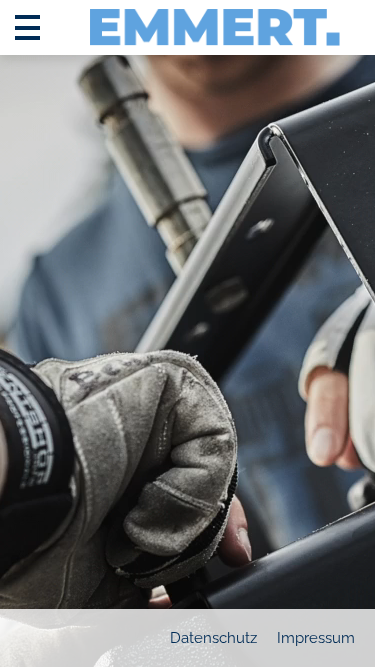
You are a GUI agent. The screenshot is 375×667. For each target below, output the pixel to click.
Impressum (316, 638)
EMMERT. (215, 22)
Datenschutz (213, 638)
